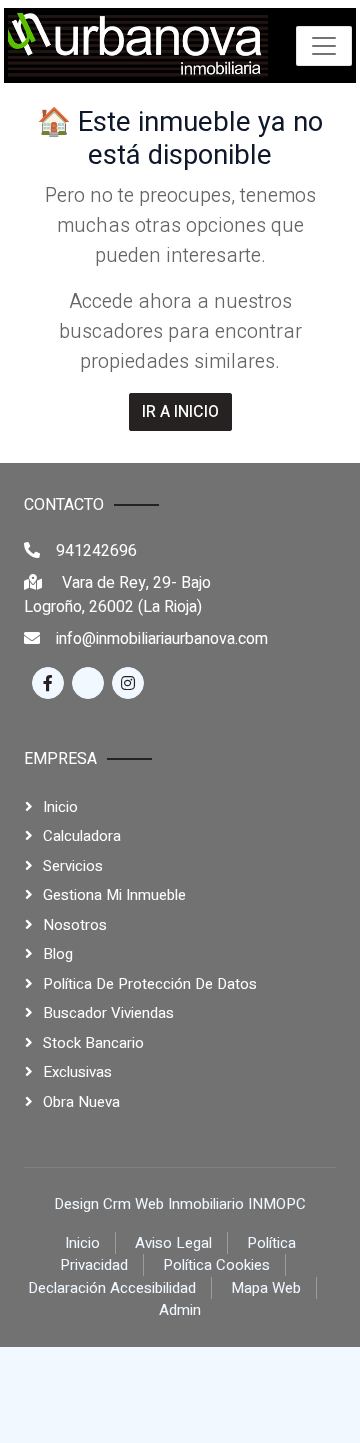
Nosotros (75, 925)
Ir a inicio (180, 412)
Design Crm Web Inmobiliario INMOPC (180, 1204)
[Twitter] (88, 683)
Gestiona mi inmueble (114, 895)
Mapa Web (266, 1288)
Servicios (73, 866)
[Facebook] (48, 683)
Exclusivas (77, 1072)
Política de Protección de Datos (150, 984)
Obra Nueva (81, 1102)
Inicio (60, 807)
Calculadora (82, 836)
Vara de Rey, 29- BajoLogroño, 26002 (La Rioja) (117, 595)
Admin (180, 1310)
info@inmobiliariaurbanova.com (162, 639)
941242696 (96, 551)
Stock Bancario (93, 1043)
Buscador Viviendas (108, 1013)
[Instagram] (128, 683)
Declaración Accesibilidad (112, 1288)
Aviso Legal (173, 1243)
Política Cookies (216, 1265)
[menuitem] (138, 45)
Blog (58, 954)
